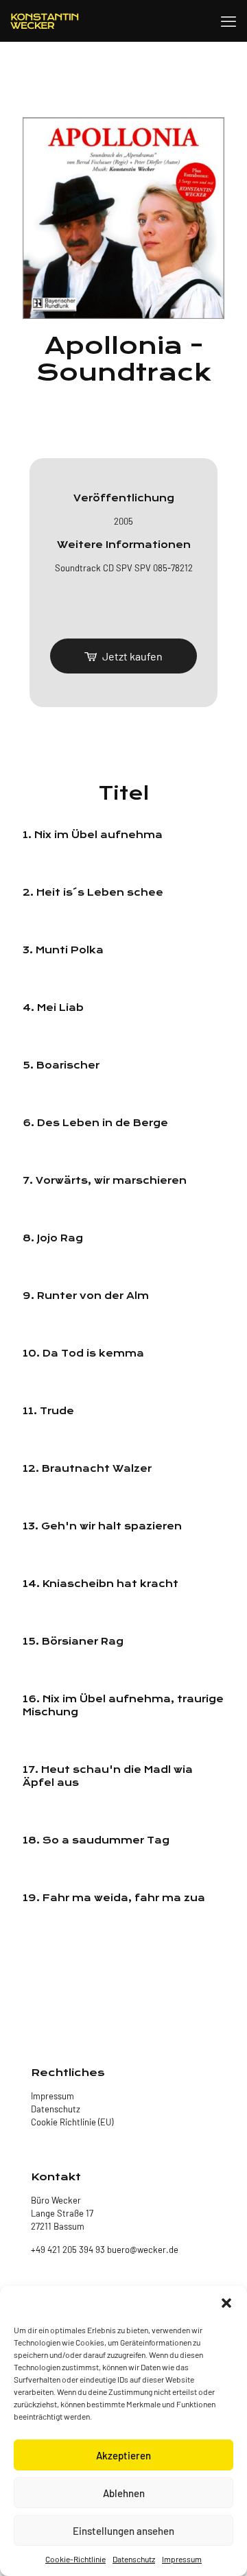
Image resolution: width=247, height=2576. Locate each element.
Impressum (182, 2559)
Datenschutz (134, 2559)
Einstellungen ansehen (123, 2531)
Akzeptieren (123, 2455)
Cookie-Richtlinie (75, 2559)
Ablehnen (124, 2493)
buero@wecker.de (142, 2250)
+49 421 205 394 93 (68, 2250)
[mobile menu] (228, 21)
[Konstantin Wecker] (45, 21)
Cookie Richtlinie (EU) (72, 2122)
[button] (226, 2303)
